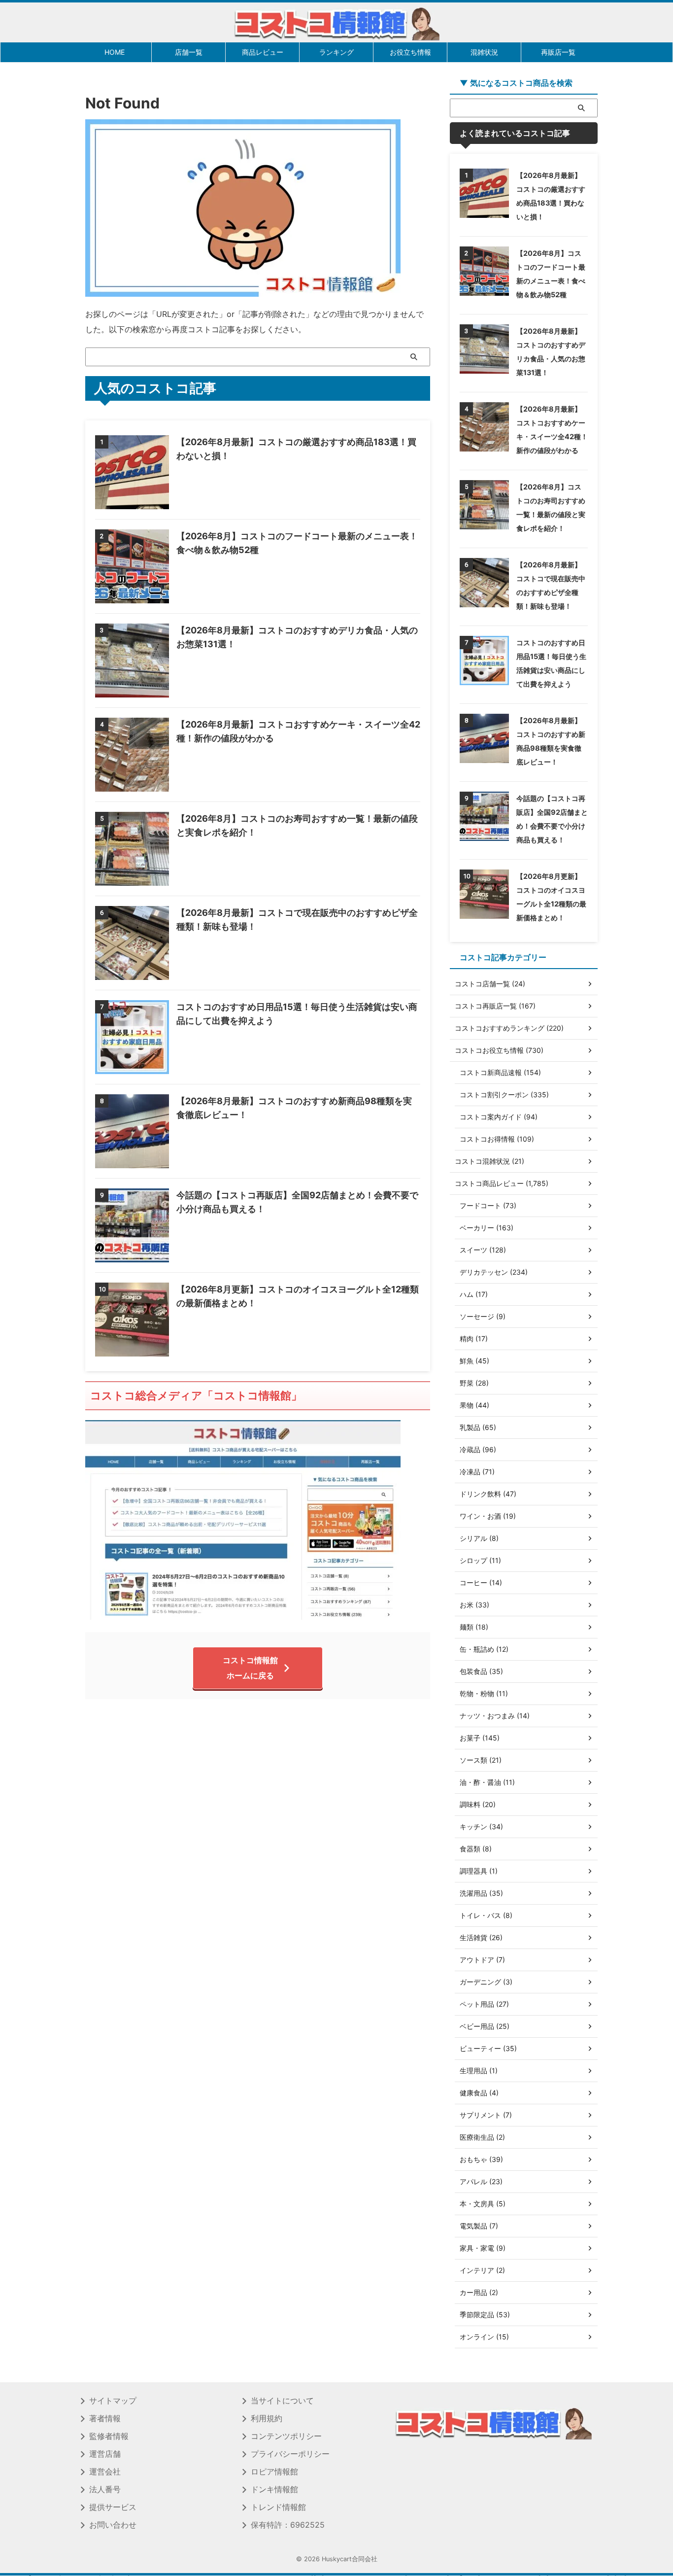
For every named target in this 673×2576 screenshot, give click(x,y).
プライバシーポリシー (290, 2454)
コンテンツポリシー (286, 2436)
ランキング (336, 52)
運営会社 (105, 2472)
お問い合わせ (113, 2525)
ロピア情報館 (274, 2472)
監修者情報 (109, 2436)
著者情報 (105, 2418)
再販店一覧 (558, 52)
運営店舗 (105, 2454)
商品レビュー (263, 52)
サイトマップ (113, 2401)
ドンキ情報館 (274, 2489)
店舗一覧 (189, 52)
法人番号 (105, 2489)
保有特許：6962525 (288, 2525)
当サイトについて (282, 2401)
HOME (115, 52)
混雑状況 (484, 52)
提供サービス (113, 2507)
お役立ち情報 (410, 52)
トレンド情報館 (278, 2507)
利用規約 (267, 2418)
